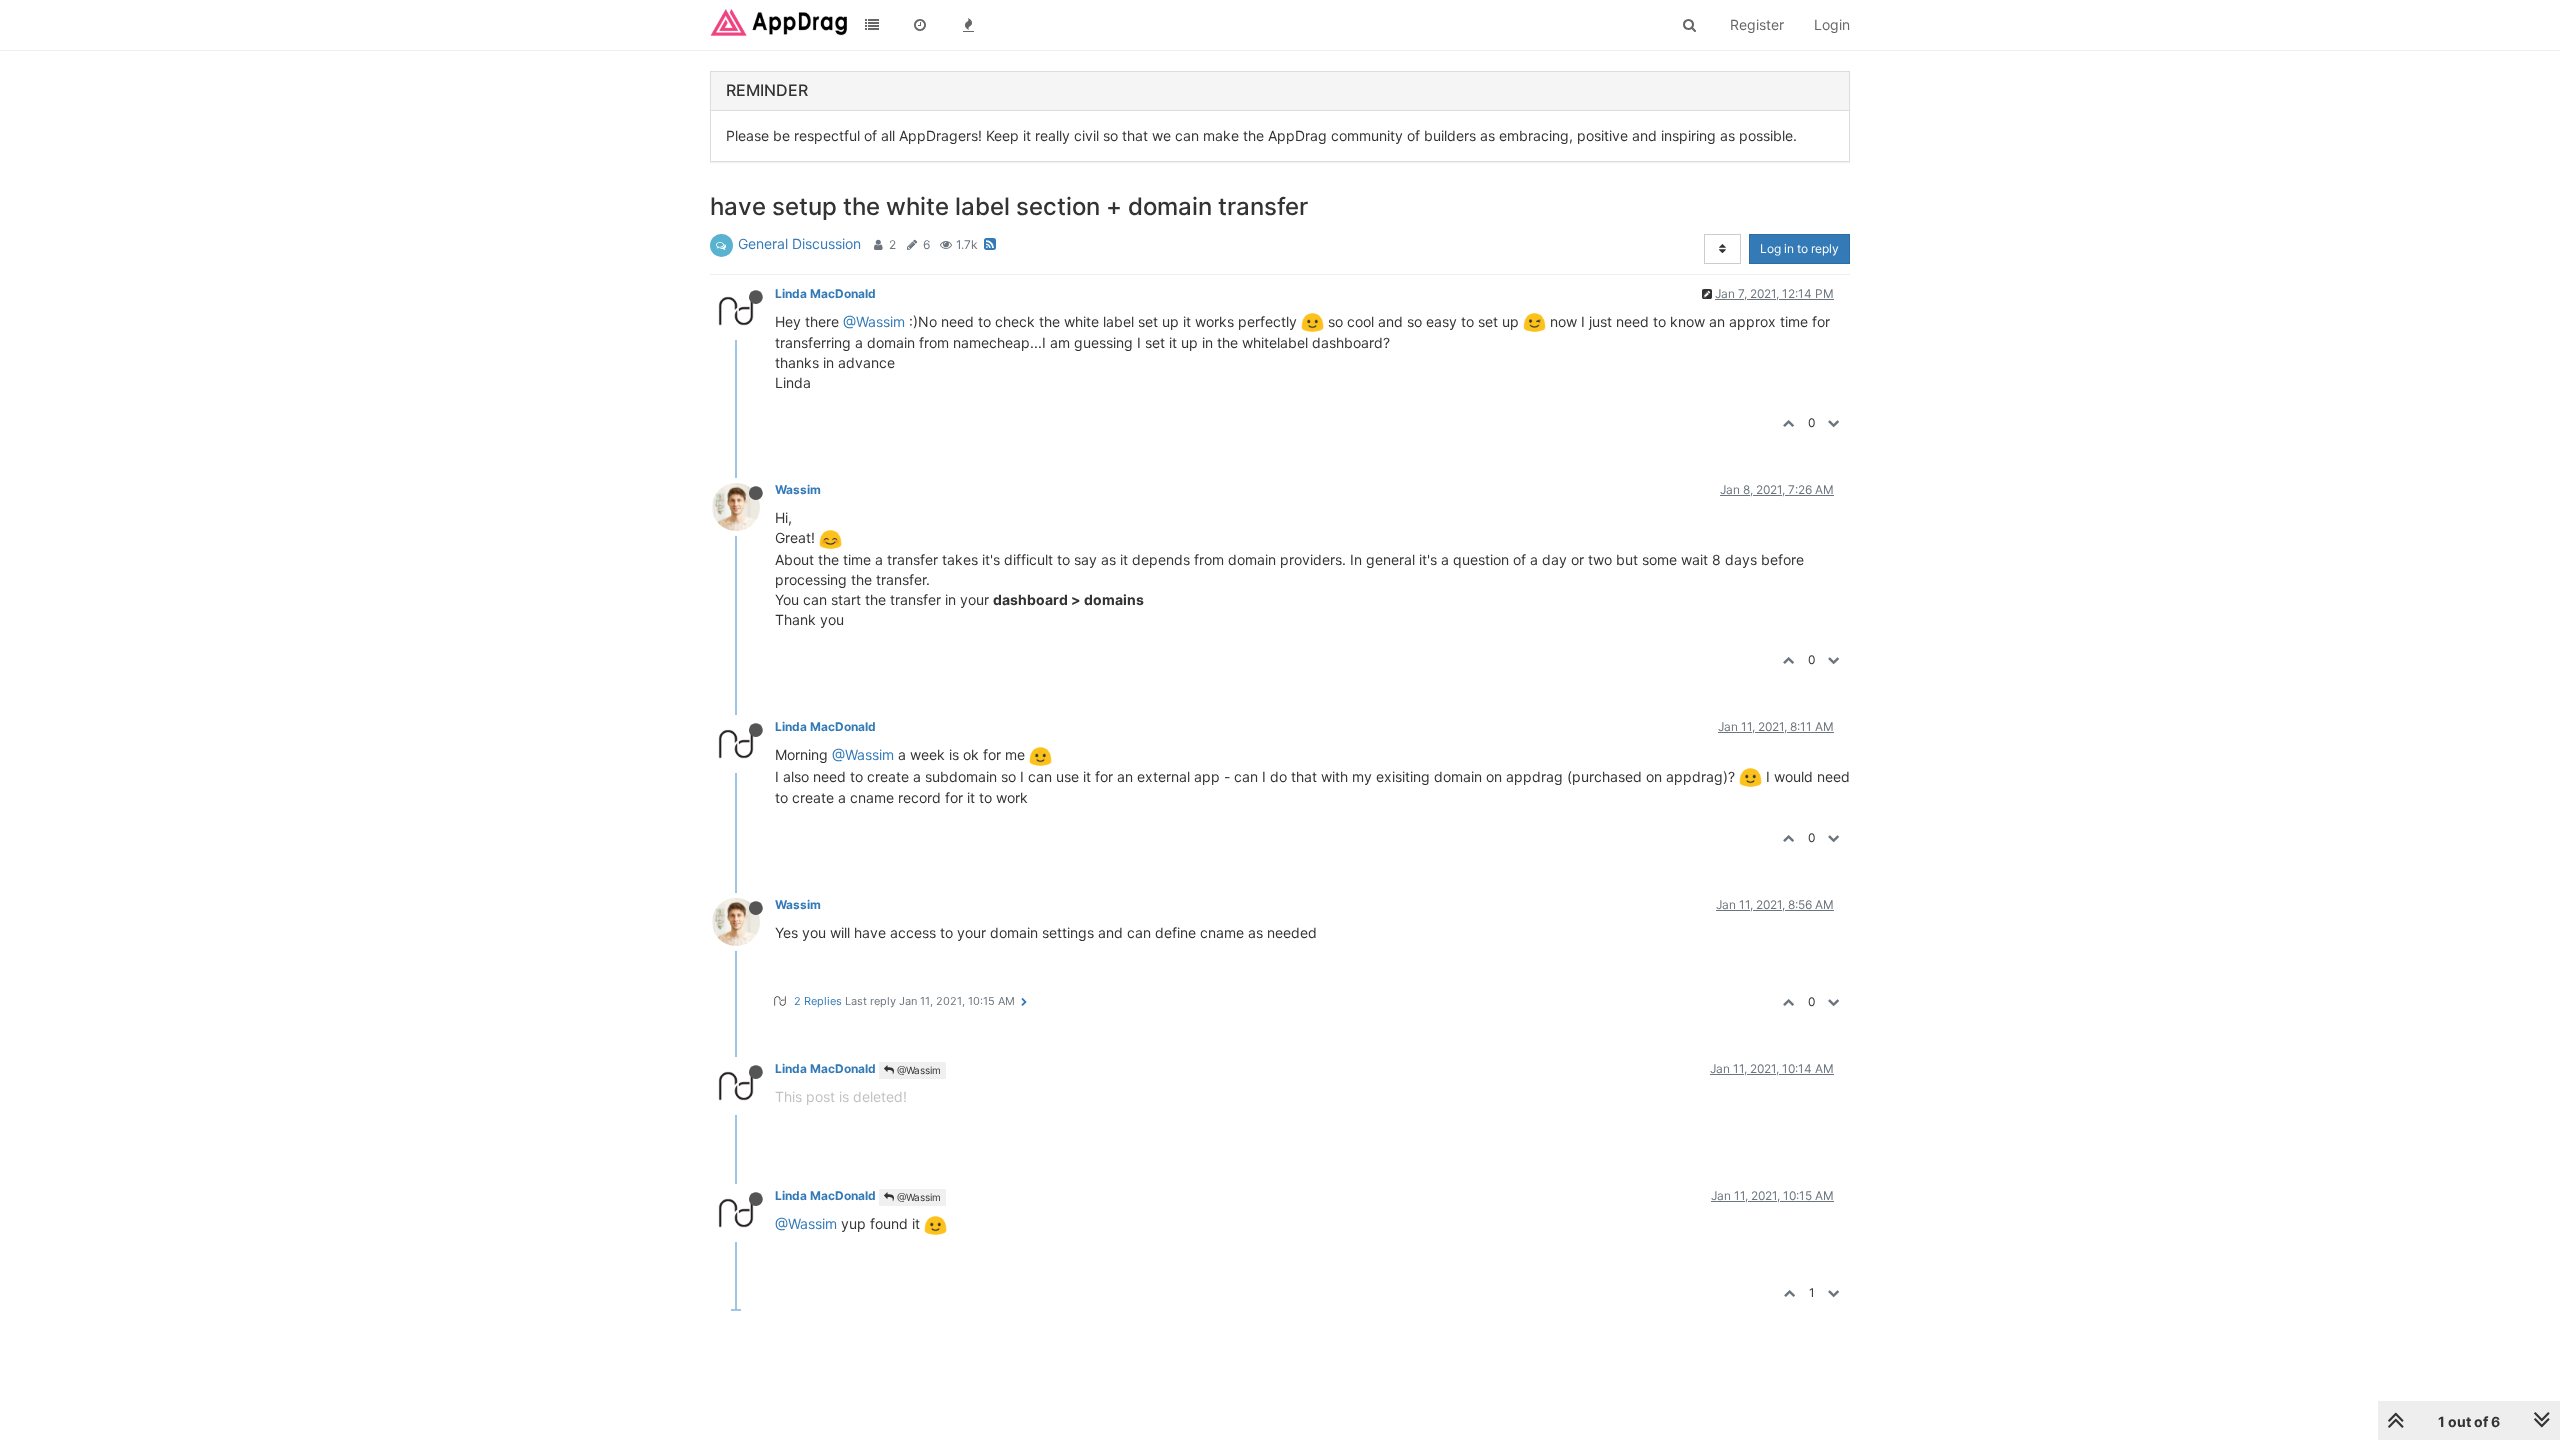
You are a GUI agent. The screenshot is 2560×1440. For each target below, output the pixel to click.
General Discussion (799, 243)
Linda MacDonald (825, 293)
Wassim (798, 489)
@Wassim (874, 321)
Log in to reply (1799, 248)
